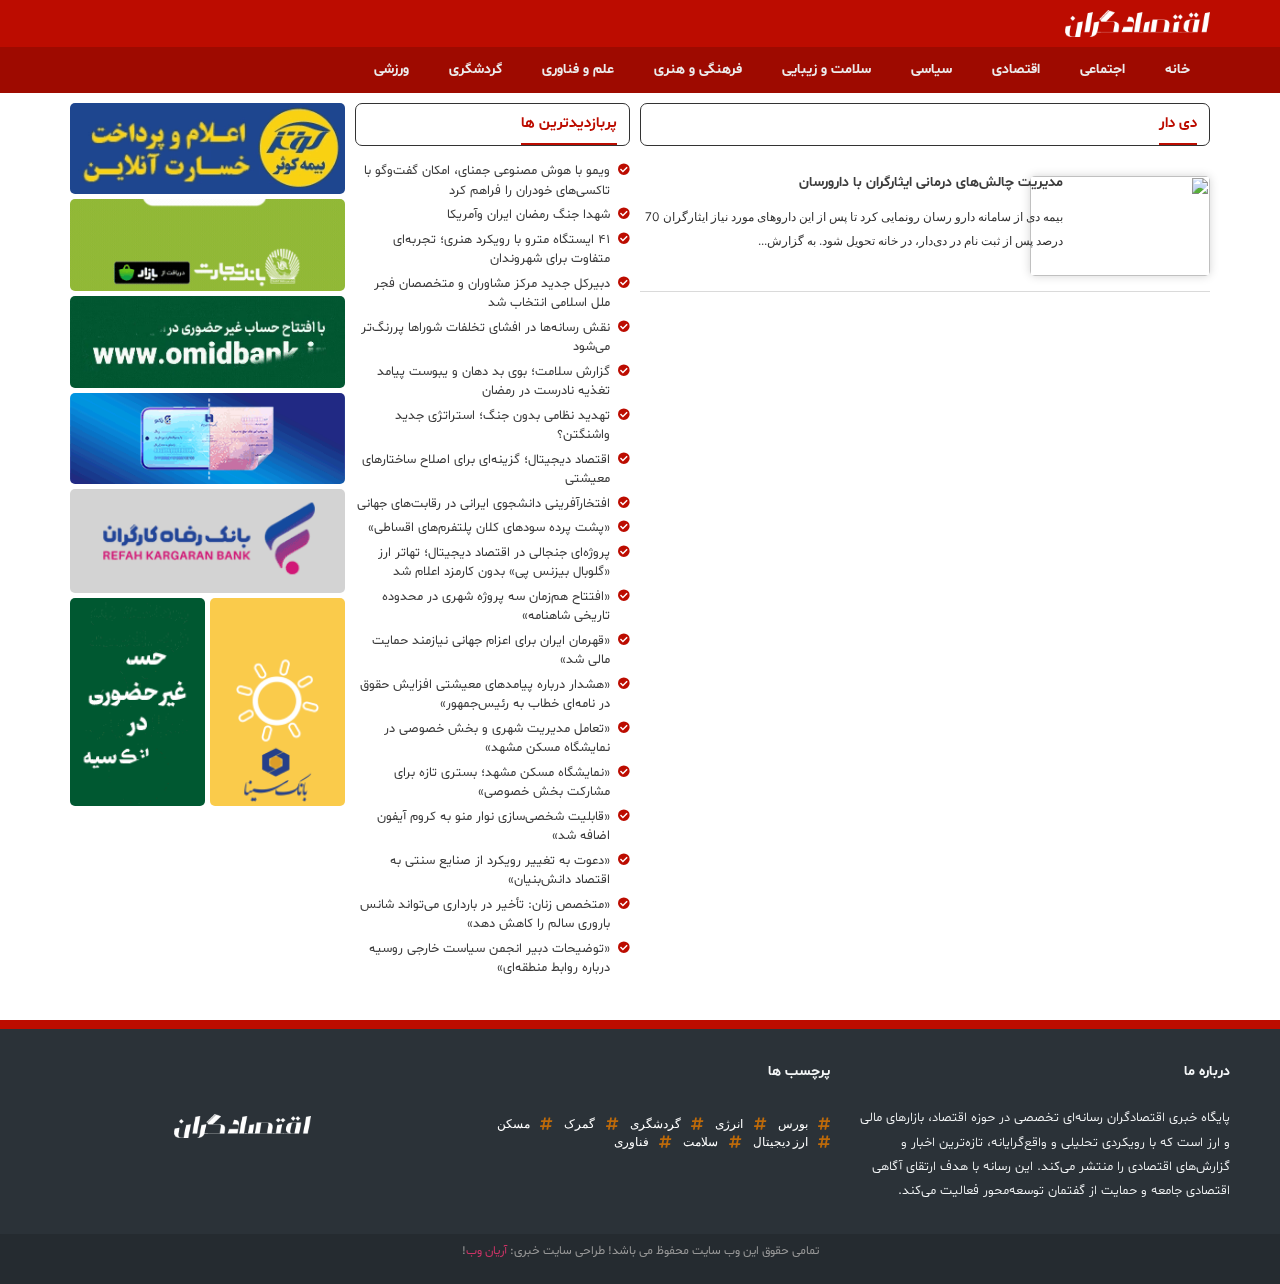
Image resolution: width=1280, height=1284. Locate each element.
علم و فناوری (578, 69)
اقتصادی (1016, 69)
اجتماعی (1102, 69)
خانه (1177, 69)
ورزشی (391, 69)
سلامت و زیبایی (826, 69)
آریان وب (486, 1251)
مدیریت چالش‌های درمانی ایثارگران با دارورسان (931, 182)
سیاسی (931, 69)
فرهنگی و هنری (698, 69)
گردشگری (475, 69)
